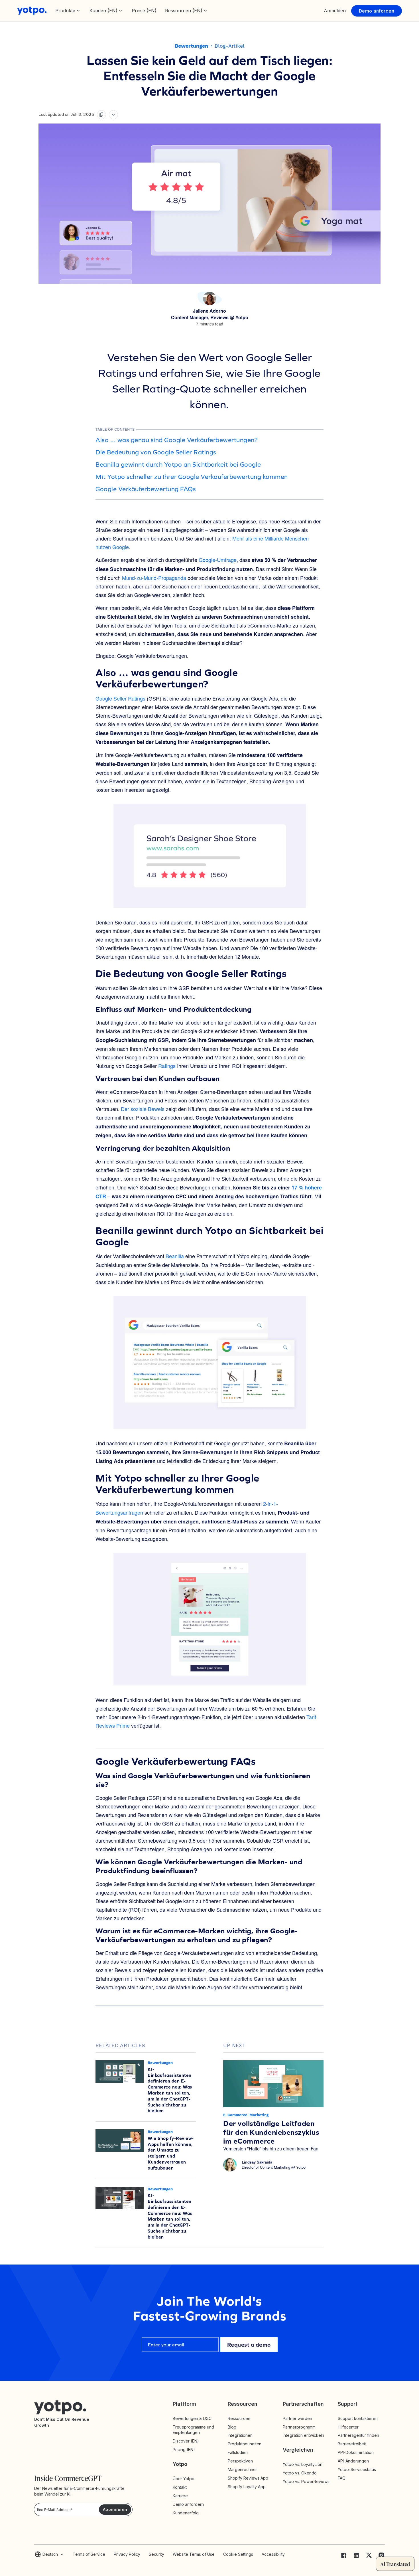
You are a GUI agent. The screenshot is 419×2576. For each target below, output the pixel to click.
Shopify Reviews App (248, 2478)
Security (156, 2554)
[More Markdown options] (113, 115)
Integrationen (240, 2435)
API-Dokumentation (356, 2452)
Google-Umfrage (218, 560)
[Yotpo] (32, 11)
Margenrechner (242, 2469)
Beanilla (175, 1256)
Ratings (167, 1066)
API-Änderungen (353, 2461)
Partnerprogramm (299, 2427)
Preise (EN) (144, 11)
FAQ (342, 2478)
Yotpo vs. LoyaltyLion (303, 2464)
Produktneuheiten (245, 2444)
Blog (232, 2427)
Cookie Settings (238, 2554)
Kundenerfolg (186, 2513)
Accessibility (273, 2554)
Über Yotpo (184, 2479)
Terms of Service (89, 2554)
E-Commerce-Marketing (246, 2115)
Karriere (180, 2496)
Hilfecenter (348, 2427)
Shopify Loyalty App (247, 2487)
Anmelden (335, 11)
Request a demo (249, 2345)
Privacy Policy (127, 2554)
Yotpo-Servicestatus (357, 2469)
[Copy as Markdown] (101, 115)
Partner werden (297, 2418)
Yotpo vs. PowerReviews (306, 2481)
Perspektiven (240, 2461)
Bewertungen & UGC (192, 2418)
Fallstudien (238, 2452)
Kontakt (180, 2487)
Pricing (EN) (184, 2449)
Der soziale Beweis (143, 1109)
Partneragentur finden (358, 2435)
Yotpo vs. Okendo (300, 2473)
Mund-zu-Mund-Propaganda (154, 578)
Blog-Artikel (230, 46)
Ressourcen (239, 2418)
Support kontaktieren (358, 2418)
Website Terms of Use (194, 2554)
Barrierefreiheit (352, 2444)
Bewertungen (191, 46)
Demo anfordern (188, 2504)
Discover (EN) (186, 2441)
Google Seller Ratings (120, 698)
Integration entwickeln (303, 2435)
